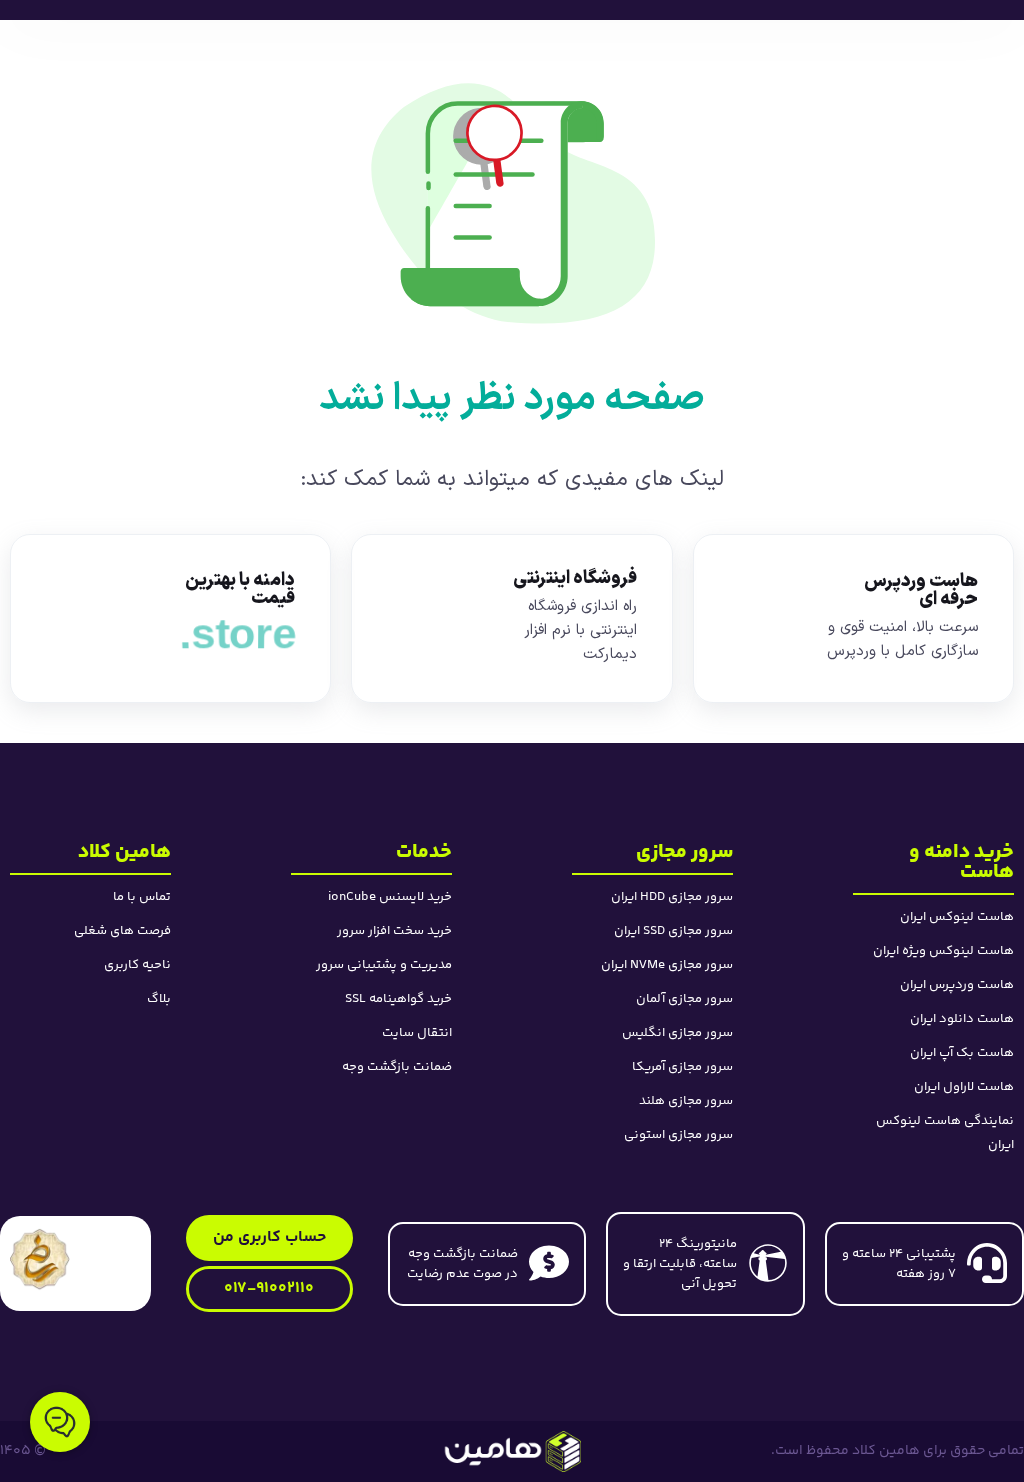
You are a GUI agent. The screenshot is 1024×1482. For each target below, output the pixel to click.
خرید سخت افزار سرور (394, 931)
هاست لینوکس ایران (957, 917)
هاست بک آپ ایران (962, 1053)
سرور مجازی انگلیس (677, 1033)
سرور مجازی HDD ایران (672, 897)
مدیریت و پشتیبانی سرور (384, 965)
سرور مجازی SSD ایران (673, 931)
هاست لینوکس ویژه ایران (943, 951)
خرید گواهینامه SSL (398, 999)
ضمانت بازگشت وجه (397, 1067)
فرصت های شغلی (122, 931)
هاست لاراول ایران (964, 1087)
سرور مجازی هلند (686, 1101)
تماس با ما (142, 897)
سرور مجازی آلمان (684, 999)
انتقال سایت (417, 1033)
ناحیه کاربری (137, 965)
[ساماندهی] (40, 1259)
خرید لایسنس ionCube (390, 897)
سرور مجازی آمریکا (682, 1067)
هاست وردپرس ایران (957, 985)
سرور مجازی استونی (678, 1135)
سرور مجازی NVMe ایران (667, 965)
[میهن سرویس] (512, 1451)
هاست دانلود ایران (962, 1019)
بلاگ (159, 999)
